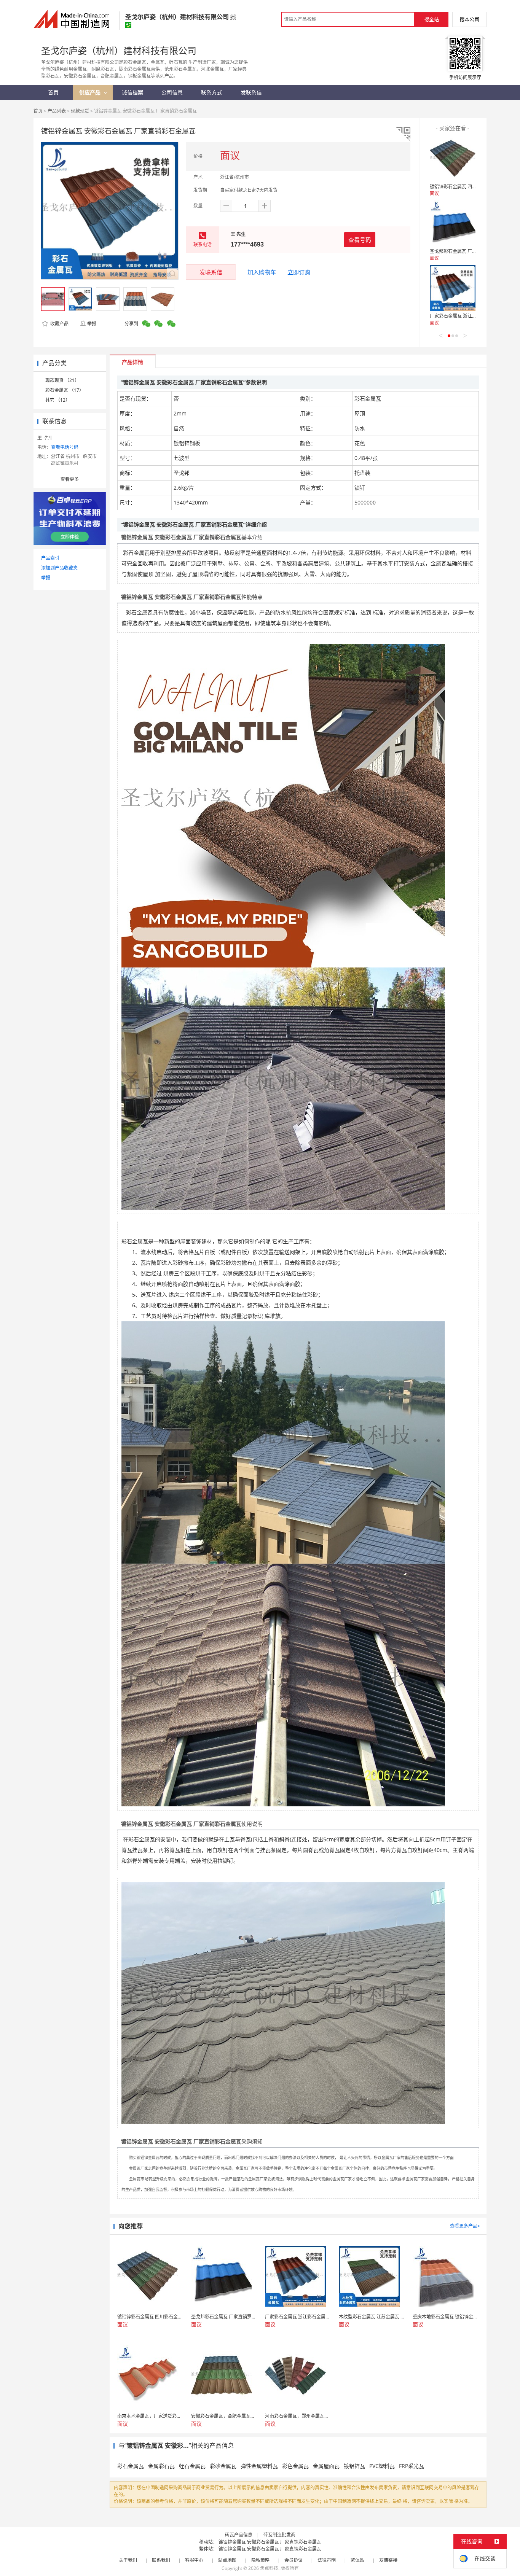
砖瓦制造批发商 (279, 2535)
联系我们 (161, 2560)
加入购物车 (262, 272)
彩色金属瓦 (295, 2466)
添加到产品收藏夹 (59, 568)
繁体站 (357, 2560)
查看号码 (360, 240)
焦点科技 (269, 2568)
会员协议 (293, 2560)
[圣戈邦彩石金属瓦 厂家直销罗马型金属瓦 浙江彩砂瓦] (453, 223)
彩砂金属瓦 (223, 2466)
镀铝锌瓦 (354, 2466)
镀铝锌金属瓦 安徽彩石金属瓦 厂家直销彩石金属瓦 (270, 2542)
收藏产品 (59, 324)
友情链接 (388, 2560)
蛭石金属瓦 (192, 2466)
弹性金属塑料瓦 (259, 2466)
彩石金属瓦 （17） (65, 390)
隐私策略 (260, 2560)
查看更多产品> (465, 2226)
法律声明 (327, 2560)
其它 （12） (58, 400)
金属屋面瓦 (326, 2466)
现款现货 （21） (62, 380)
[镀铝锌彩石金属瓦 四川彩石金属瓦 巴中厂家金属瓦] (453, 159)
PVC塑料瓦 (382, 2466)
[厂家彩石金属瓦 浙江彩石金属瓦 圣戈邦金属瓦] (453, 288)
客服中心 (194, 2560)
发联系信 (211, 272)
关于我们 (128, 2560)
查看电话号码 (65, 447)
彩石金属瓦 (131, 2466)
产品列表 (57, 111)
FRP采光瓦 (412, 2466)
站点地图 (227, 2560)
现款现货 (80, 111)
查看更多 (70, 479)
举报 (92, 324)
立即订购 (299, 272)
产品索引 (50, 558)
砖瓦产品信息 (239, 2535)
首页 (38, 111)
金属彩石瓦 (161, 2466)
